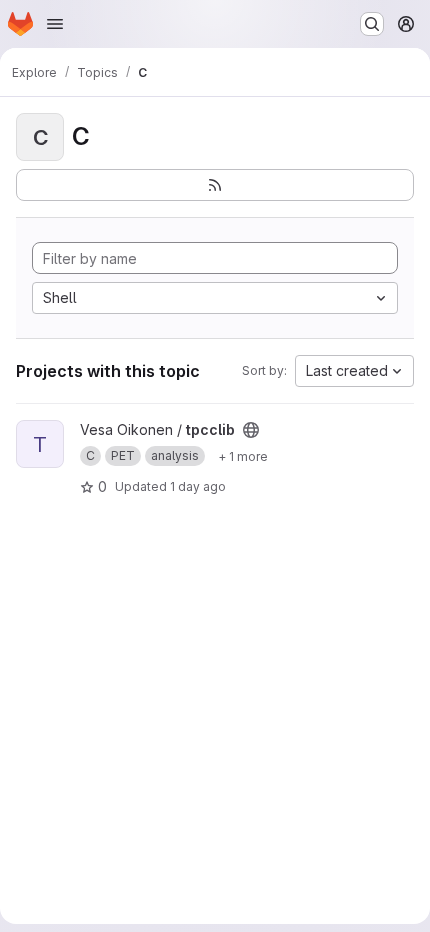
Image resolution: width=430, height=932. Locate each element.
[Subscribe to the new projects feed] (215, 185)
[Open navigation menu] (55, 24)
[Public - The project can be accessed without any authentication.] (251, 430)
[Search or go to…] (372, 24)
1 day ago (198, 486)
